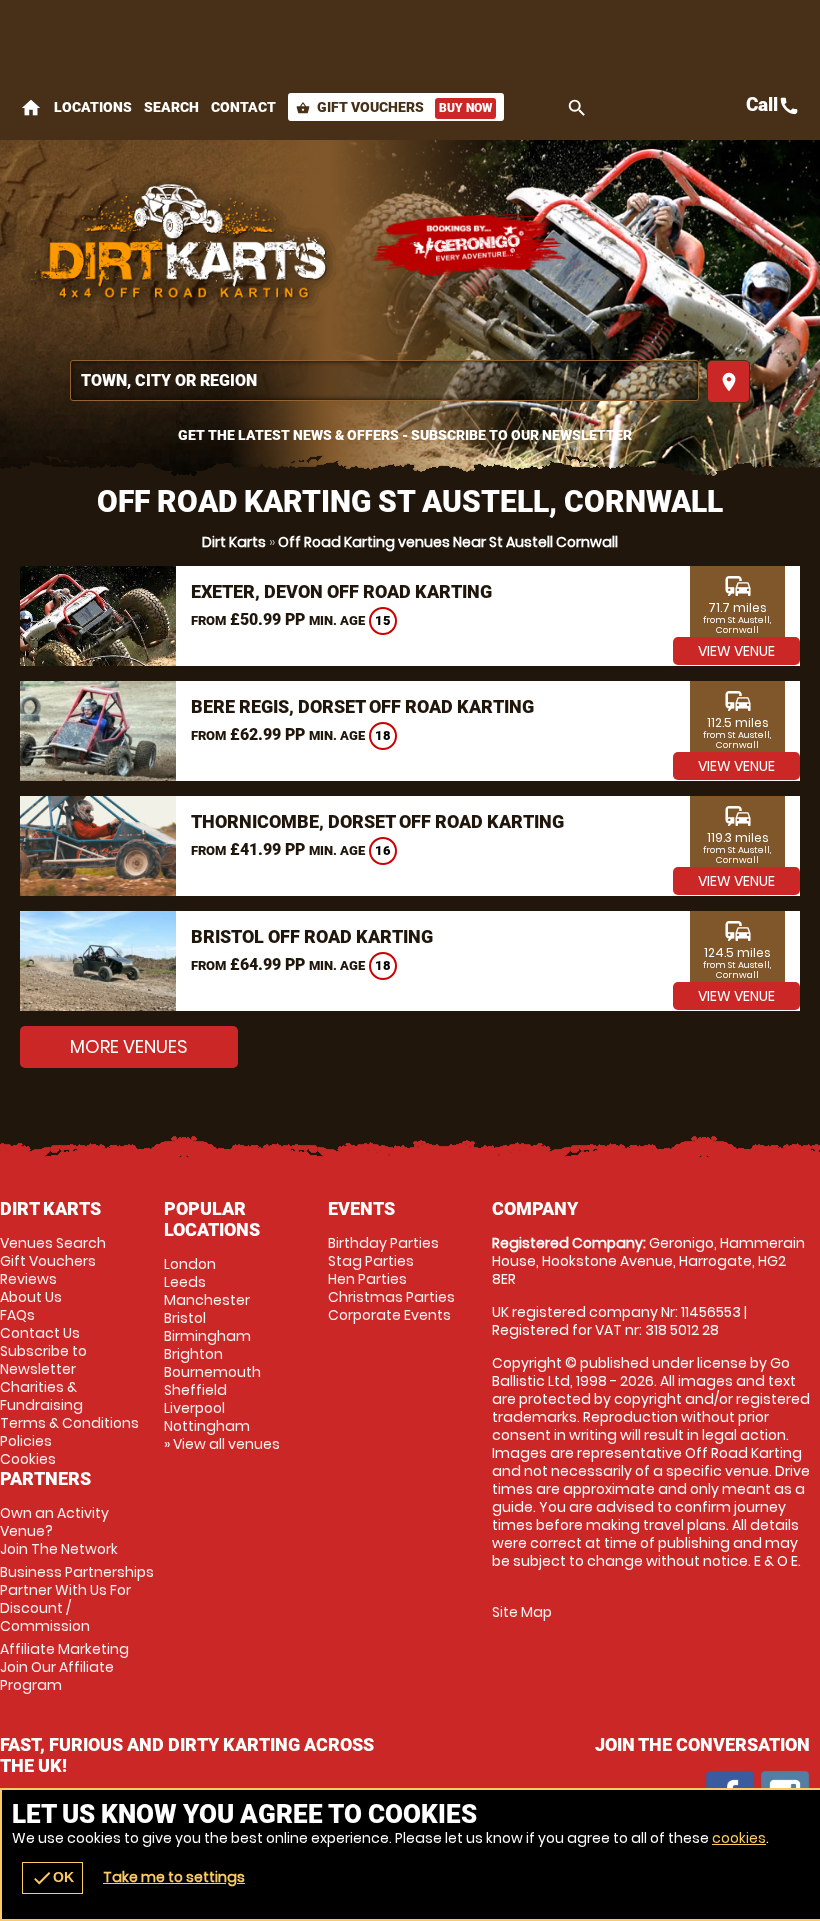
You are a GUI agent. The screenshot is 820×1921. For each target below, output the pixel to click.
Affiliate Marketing (64, 1667)
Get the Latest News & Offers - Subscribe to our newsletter (405, 435)
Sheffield (195, 1390)
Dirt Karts (234, 542)
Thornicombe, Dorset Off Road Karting (377, 821)
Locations (93, 107)
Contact (243, 107)
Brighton (193, 1354)
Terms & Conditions (69, 1423)
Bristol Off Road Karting (312, 936)
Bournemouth (212, 1372)
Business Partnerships (77, 1599)
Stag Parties (371, 1261)
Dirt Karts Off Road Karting (185, 245)
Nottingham (207, 1426)
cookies (739, 1838)
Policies (26, 1441)
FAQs (17, 1315)
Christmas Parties (391, 1297)
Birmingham (207, 1336)
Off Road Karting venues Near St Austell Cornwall (448, 542)
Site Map (522, 1612)
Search (171, 107)
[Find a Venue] (384, 380)
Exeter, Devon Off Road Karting (341, 591)
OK (52, 1878)
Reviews (28, 1279)
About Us (31, 1297)
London (190, 1264)
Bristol (185, 1318)
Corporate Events (389, 1315)
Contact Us (40, 1333)
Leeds (185, 1282)
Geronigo (470, 245)
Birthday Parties (383, 1243)
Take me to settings (174, 1877)
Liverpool (194, 1408)
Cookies (28, 1459)
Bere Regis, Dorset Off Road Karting (362, 706)
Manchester (207, 1300)
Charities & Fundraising (41, 1396)
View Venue (736, 651)
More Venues (129, 1046)
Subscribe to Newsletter (43, 1360)
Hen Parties (367, 1279)
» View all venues (222, 1444)
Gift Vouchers (394, 107)
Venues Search (53, 1243)
